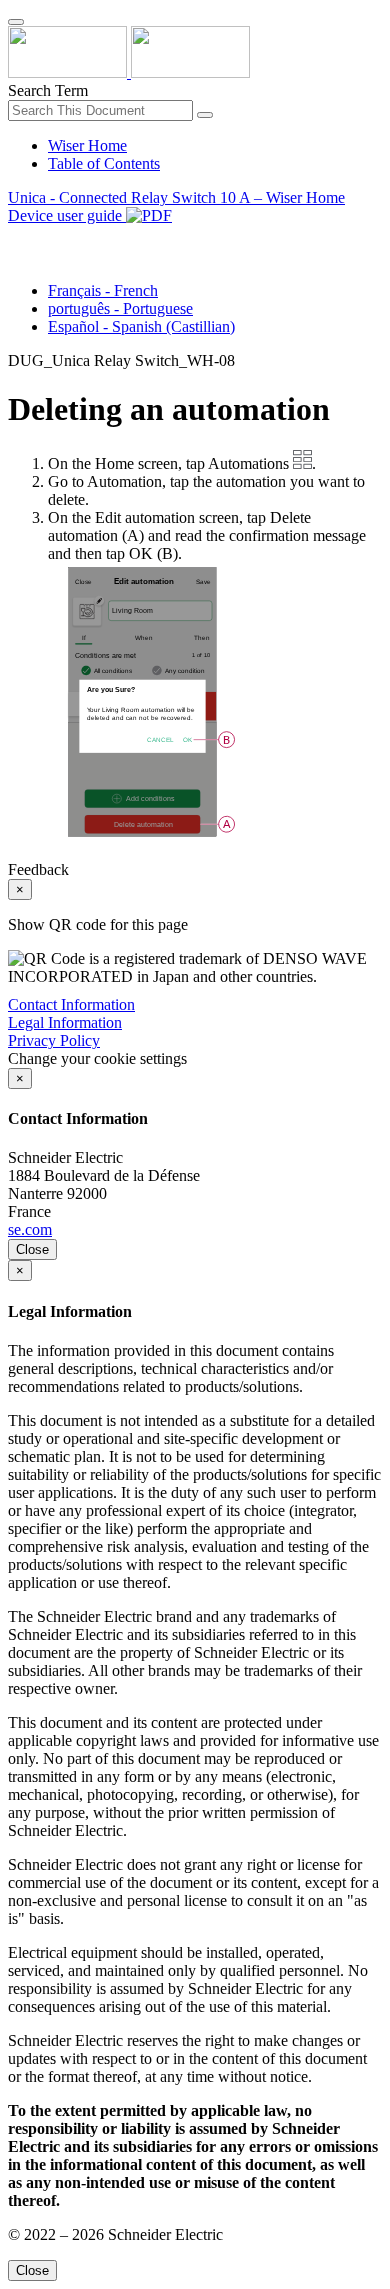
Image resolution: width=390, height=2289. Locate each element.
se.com (30, 1229)
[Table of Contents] (16, 238)
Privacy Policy (54, 1040)
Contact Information (71, 1004)
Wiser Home (87, 145)
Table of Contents (104, 163)
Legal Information (65, 1022)
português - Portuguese (120, 308)
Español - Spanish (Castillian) (141, 326)
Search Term (48, 90)
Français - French (103, 290)
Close (32, 1249)
